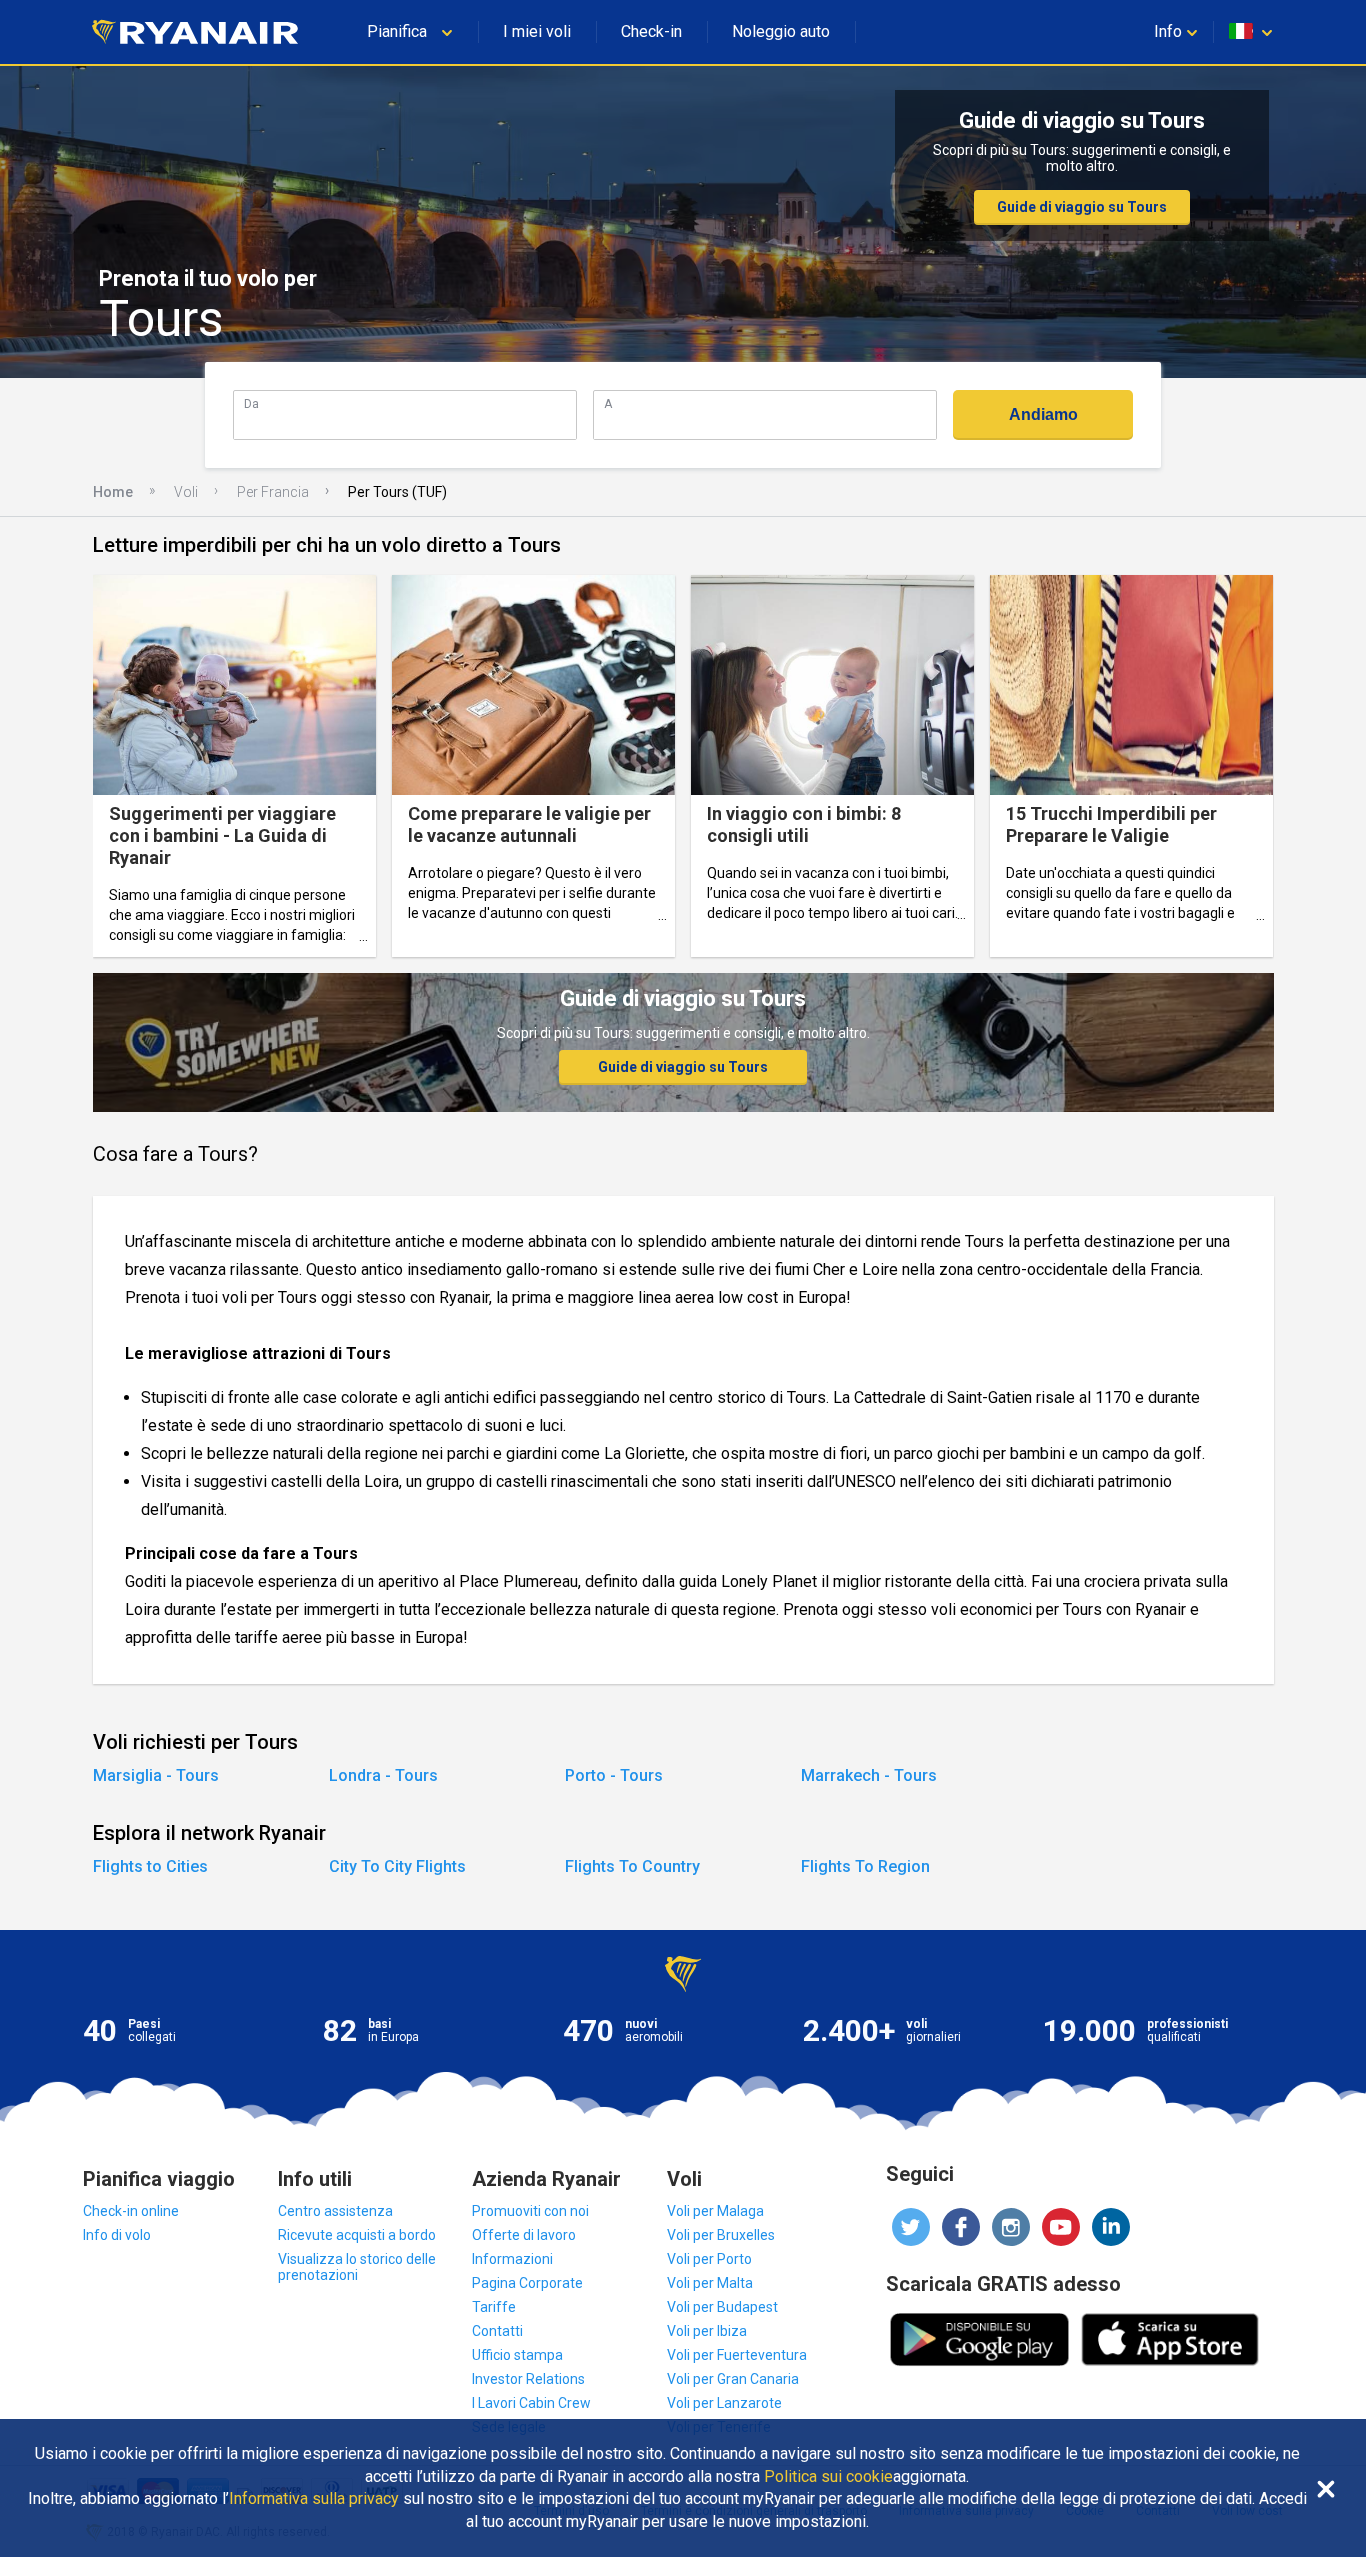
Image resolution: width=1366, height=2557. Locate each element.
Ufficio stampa (517, 2355)
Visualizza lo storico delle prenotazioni (357, 2267)
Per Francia (273, 492)
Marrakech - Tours (869, 1775)
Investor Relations (528, 2379)
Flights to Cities (150, 1866)
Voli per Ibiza (707, 2331)
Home (113, 492)
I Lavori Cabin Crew (531, 2403)
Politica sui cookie (828, 2477)
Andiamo (1043, 414)
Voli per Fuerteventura (737, 2355)
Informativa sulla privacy (314, 2499)
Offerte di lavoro (524, 2235)
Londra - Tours (383, 1775)
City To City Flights (397, 1866)
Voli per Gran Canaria (733, 2379)
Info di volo (117, 2235)
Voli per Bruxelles (721, 2235)
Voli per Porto (709, 2259)
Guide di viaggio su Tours (1082, 207)
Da (251, 403)
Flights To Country (632, 1866)
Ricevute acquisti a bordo (357, 2235)
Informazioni (512, 2259)
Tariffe (494, 2307)
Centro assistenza (335, 2211)
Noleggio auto (781, 31)
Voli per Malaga (715, 2211)
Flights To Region (865, 1866)
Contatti (497, 2331)
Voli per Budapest (722, 2307)
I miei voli (537, 31)
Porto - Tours (614, 1775)
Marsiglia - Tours (156, 1775)
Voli (186, 492)
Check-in (651, 31)
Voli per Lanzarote (724, 2403)
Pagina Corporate (527, 2283)
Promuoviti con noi (530, 2211)
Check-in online (131, 2211)
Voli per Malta (710, 2283)
